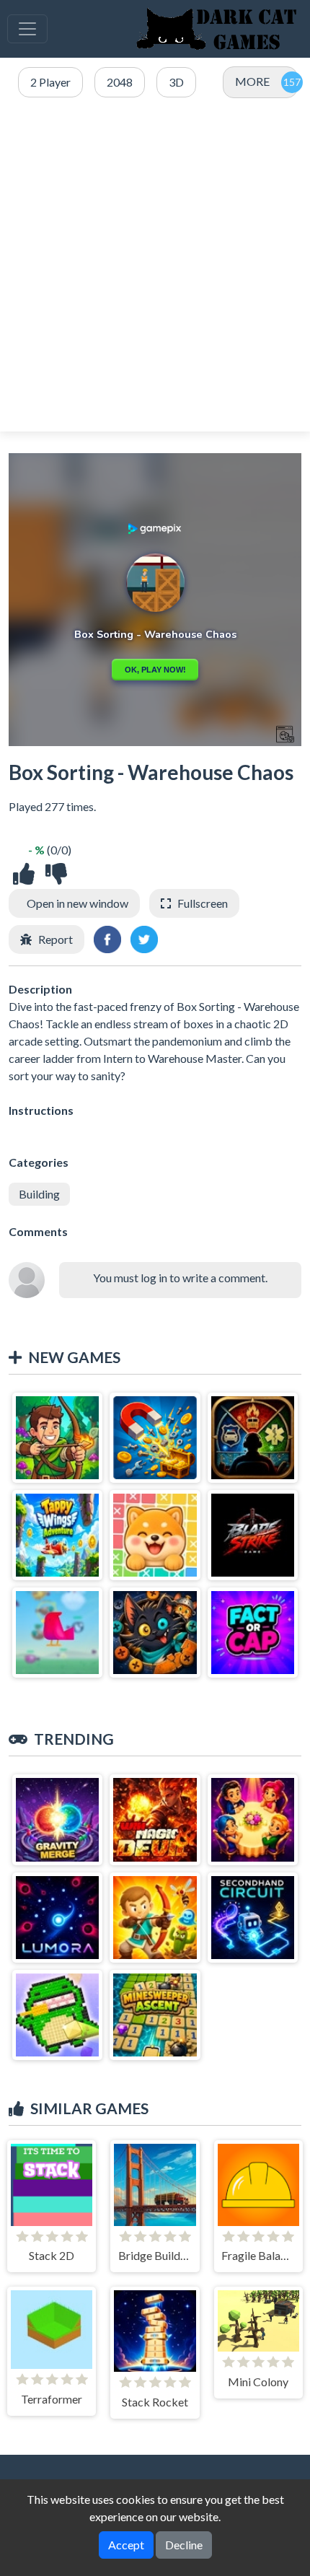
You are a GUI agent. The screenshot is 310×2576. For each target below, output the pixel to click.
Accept (126, 2545)
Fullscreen (203, 903)
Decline (184, 2545)
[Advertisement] (155, 266)
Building (39, 1194)
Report (56, 939)
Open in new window (77, 903)
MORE (252, 81)
